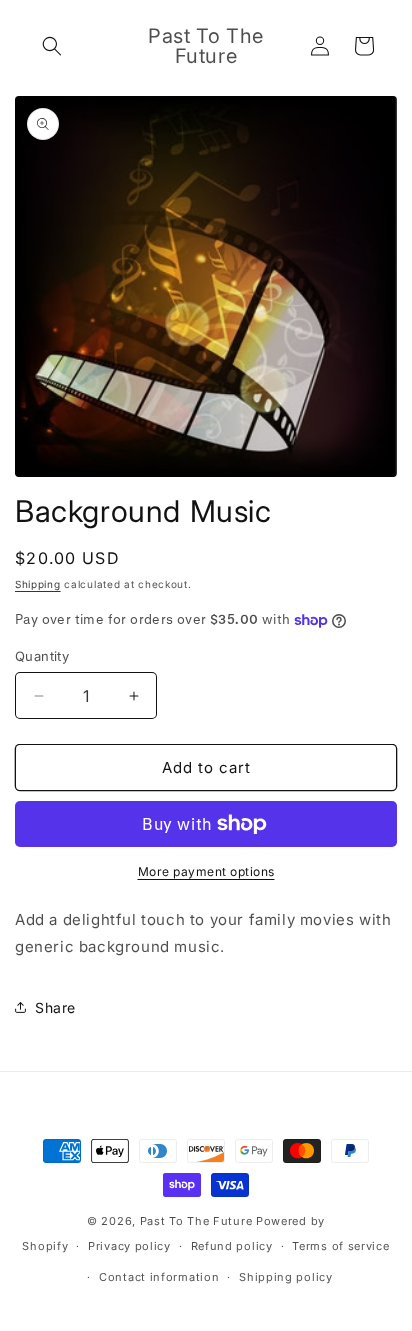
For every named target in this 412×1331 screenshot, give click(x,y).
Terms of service (340, 1246)
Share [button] (55, 1007)
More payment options (206, 871)
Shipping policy (286, 1277)
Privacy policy (129, 1246)
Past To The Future (196, 1221)
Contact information (159, 1277)
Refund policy (232, 1246)
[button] (52, 46)
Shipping (38, 584)
